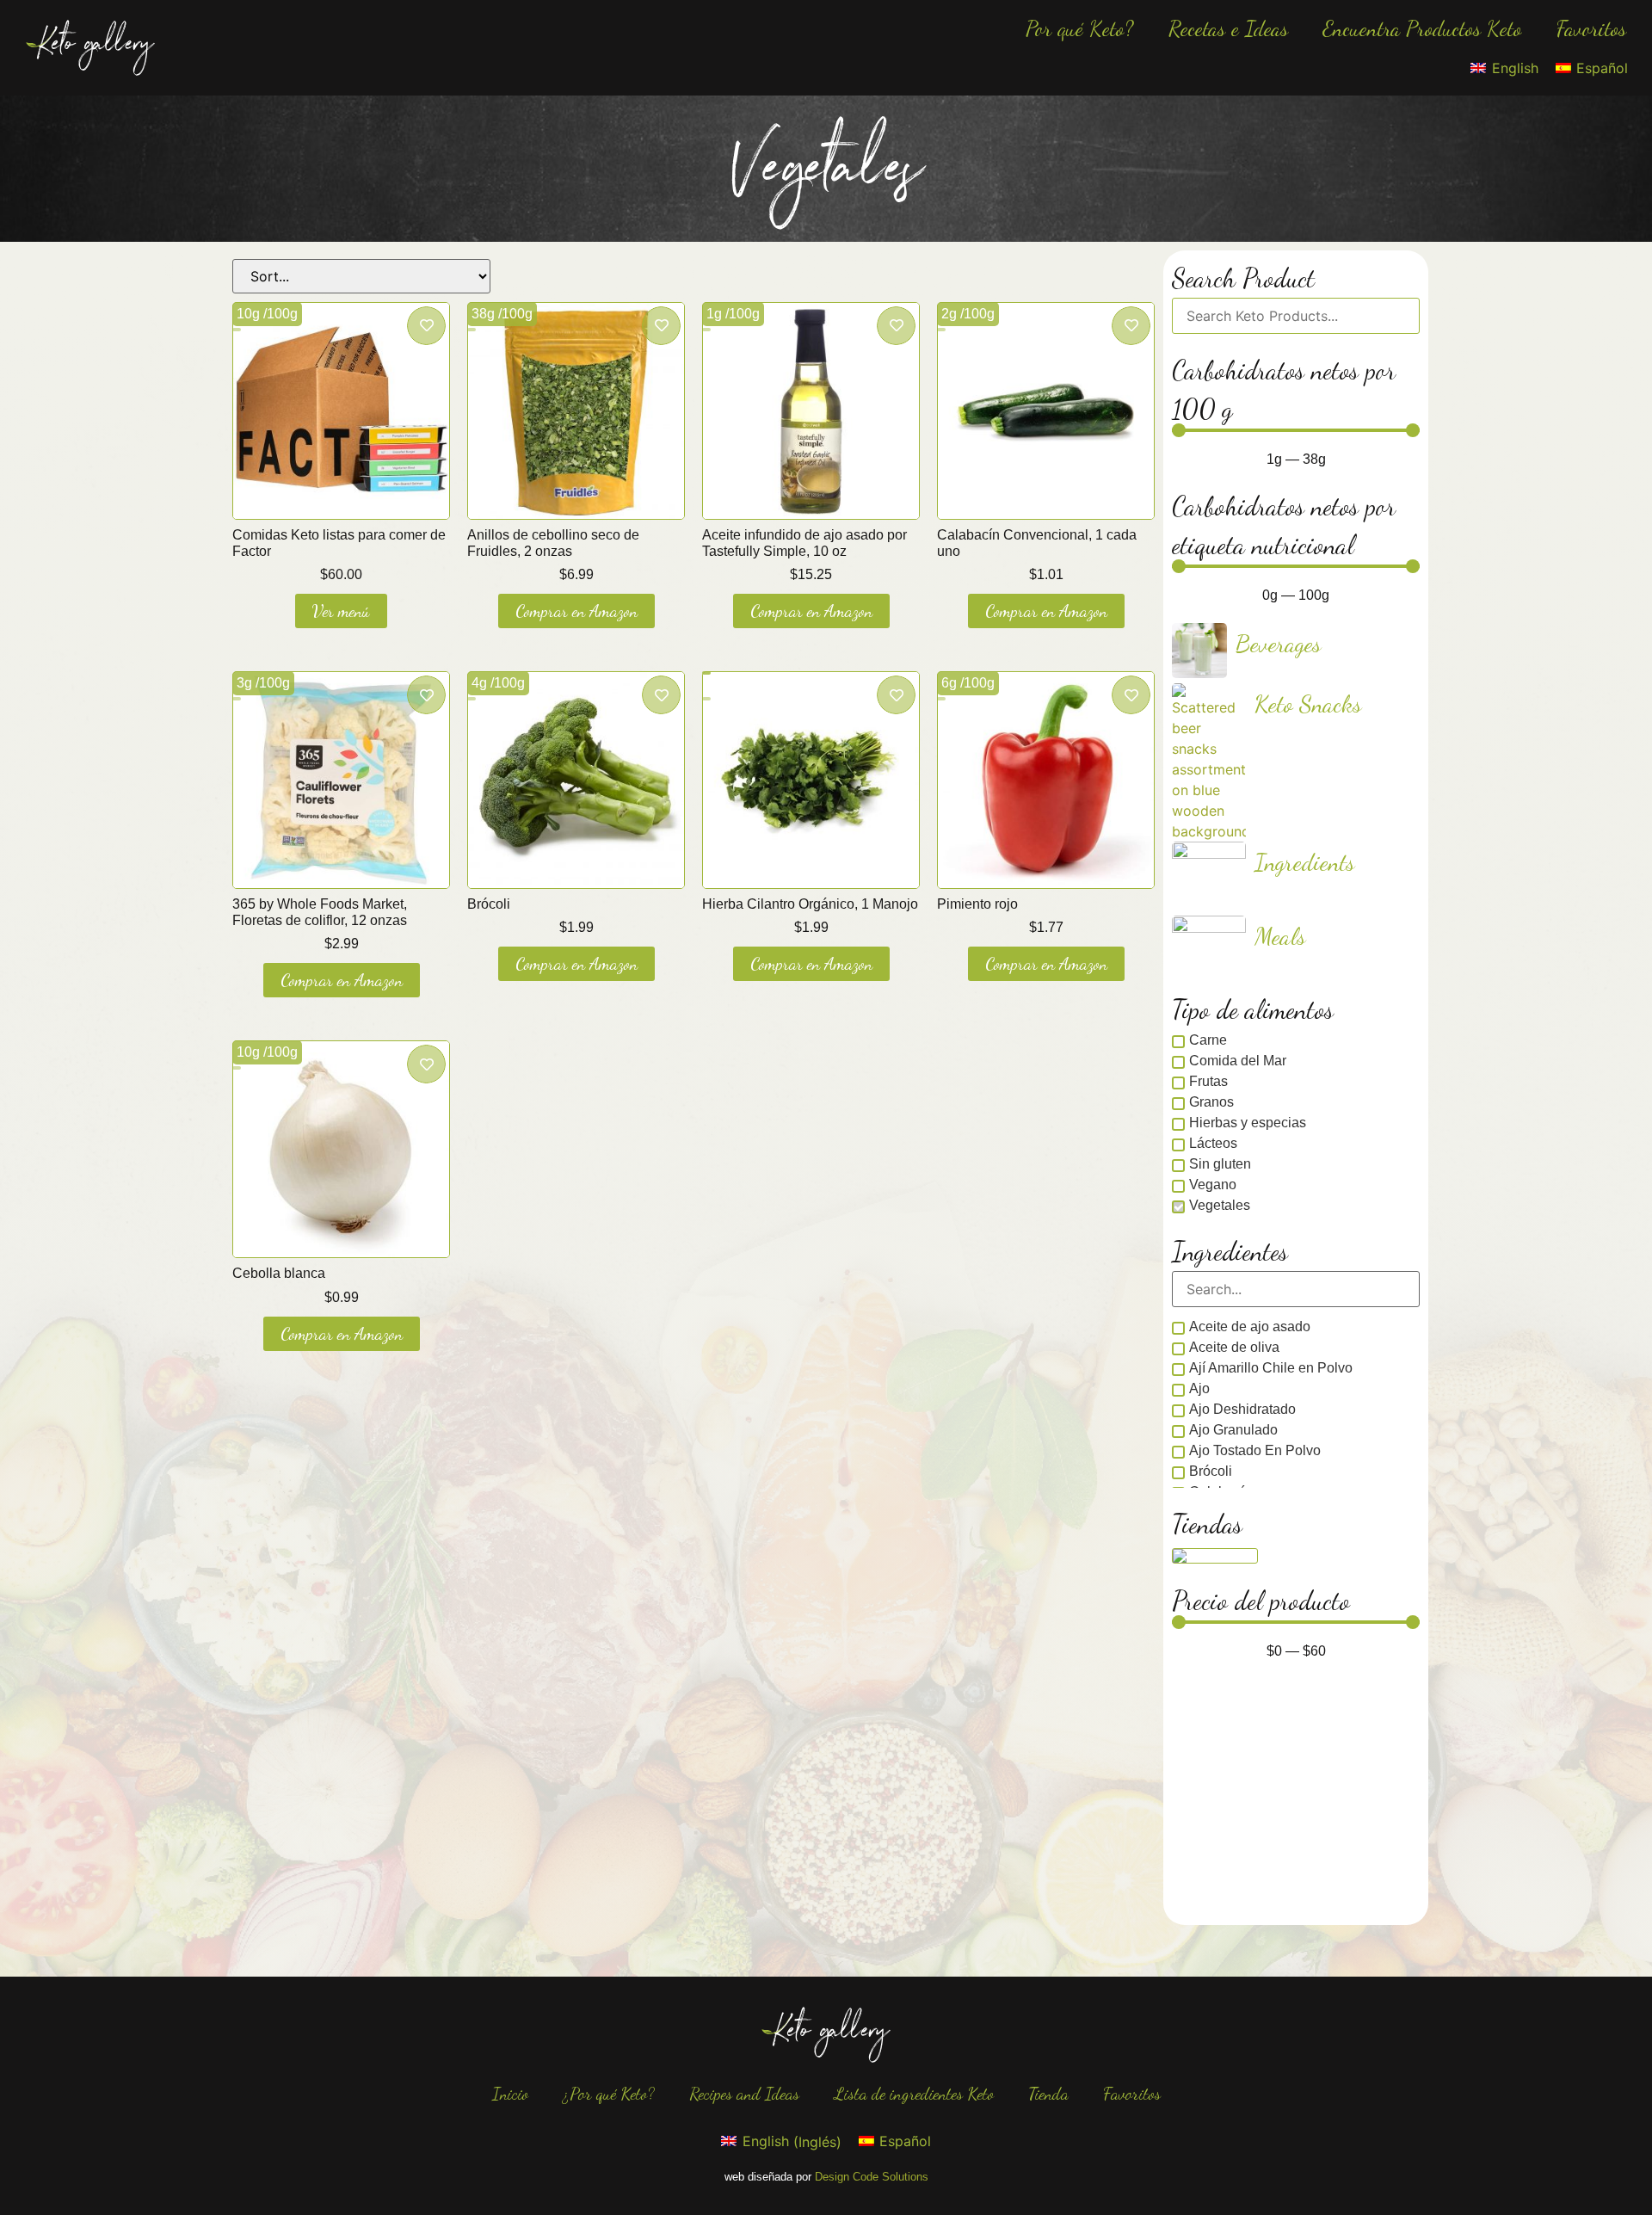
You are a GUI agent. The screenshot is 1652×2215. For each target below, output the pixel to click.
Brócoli (489, 904)
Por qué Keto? (1080, 28)
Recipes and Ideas (744, 2094)
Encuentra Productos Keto (1422, 28)
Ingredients (1305, 862)
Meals (1280, 936)
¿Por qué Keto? (609, 2094)
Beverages (1279, 644)
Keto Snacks (1308, 704)
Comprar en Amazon (576, 611)
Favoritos (1591, 28)
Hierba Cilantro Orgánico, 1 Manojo (810, 904)
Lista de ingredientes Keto (914, 2094)
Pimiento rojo (977, 904)
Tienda (1048, 2094)
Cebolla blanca (279, 1273)
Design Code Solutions (872, 2177)
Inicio (510, 2094)
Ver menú (341, 611)
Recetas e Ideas (1228, 28)
